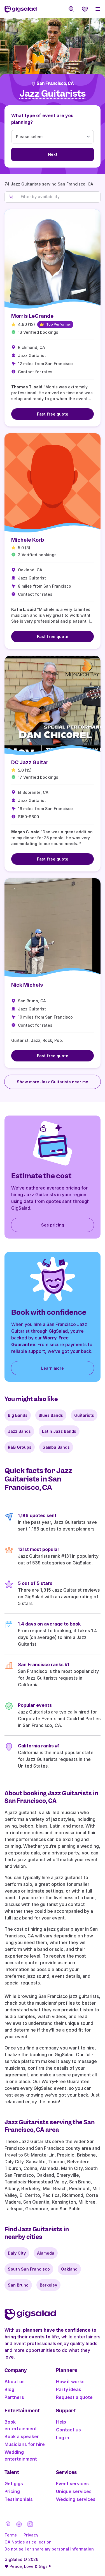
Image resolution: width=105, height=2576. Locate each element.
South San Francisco (29, 2269)
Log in (63, 2438)
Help (61, 2422)
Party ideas (69, 2389)
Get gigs (14, 2484)
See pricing (53, 1225)
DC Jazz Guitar (30, 762)
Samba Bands (56, 1447)
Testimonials (19, 2499)
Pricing (12, 2491)
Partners (14, 2397)
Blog (9, 2389)
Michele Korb (28, 540)
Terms (11, 2535)
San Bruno (18, 2285)
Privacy (31, 2535)
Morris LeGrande (32, 316)
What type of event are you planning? (42, 119)
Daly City (17, 2253)
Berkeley (48, 2285)
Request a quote (74, 2397)
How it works (70, 2382)
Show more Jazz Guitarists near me (53, 1082)
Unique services (74, 2491)
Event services (72, 2484)
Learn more (53, 1368)
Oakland (69, 2269)
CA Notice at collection (28, 2542)
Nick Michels (27, 985)
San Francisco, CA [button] (55, 84)
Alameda (46, 2253)
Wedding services (76, 2499)
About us (15, 2382)
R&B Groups (20, 1447)
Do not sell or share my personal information (49, 2549)
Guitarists (84, 1415)
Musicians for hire (25, 2444)
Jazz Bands (19, 1431)
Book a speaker (22, 2436)
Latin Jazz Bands (59, 1431)
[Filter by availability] (59, 197)
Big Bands (18, 1415)
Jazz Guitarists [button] (53, 94)
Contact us (68, 2430)
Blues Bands (51, 1415)
